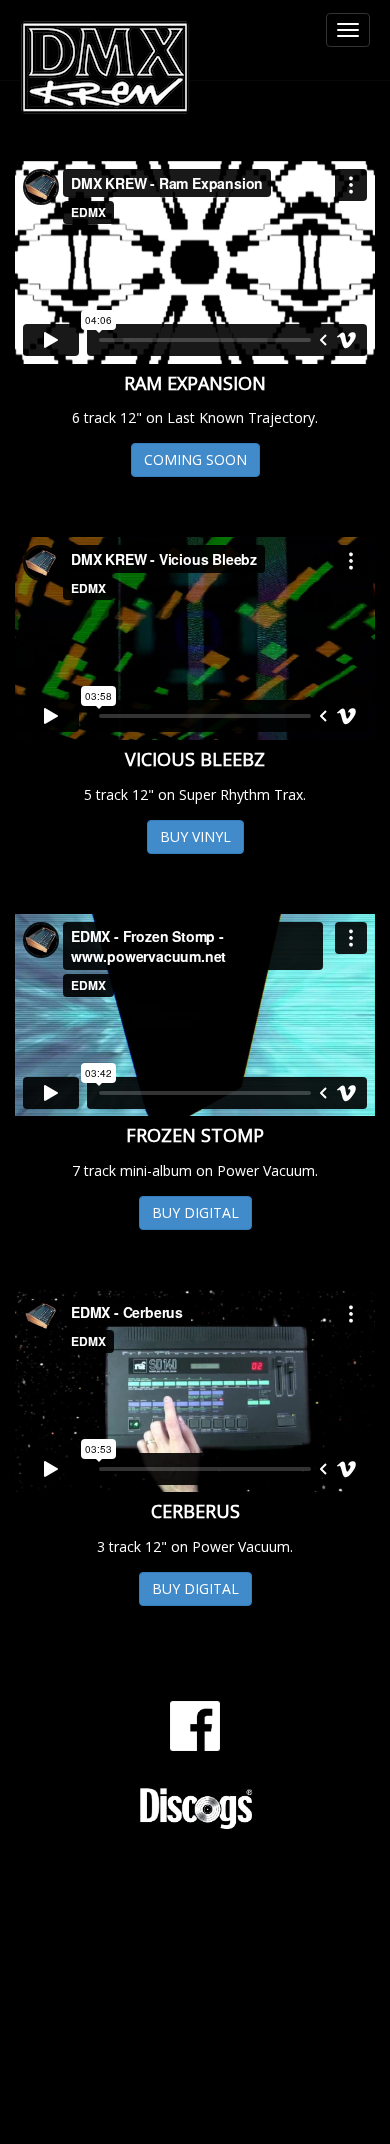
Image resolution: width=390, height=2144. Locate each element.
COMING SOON (195, 459)
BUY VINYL (195, 836)
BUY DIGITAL (195, 1212)
